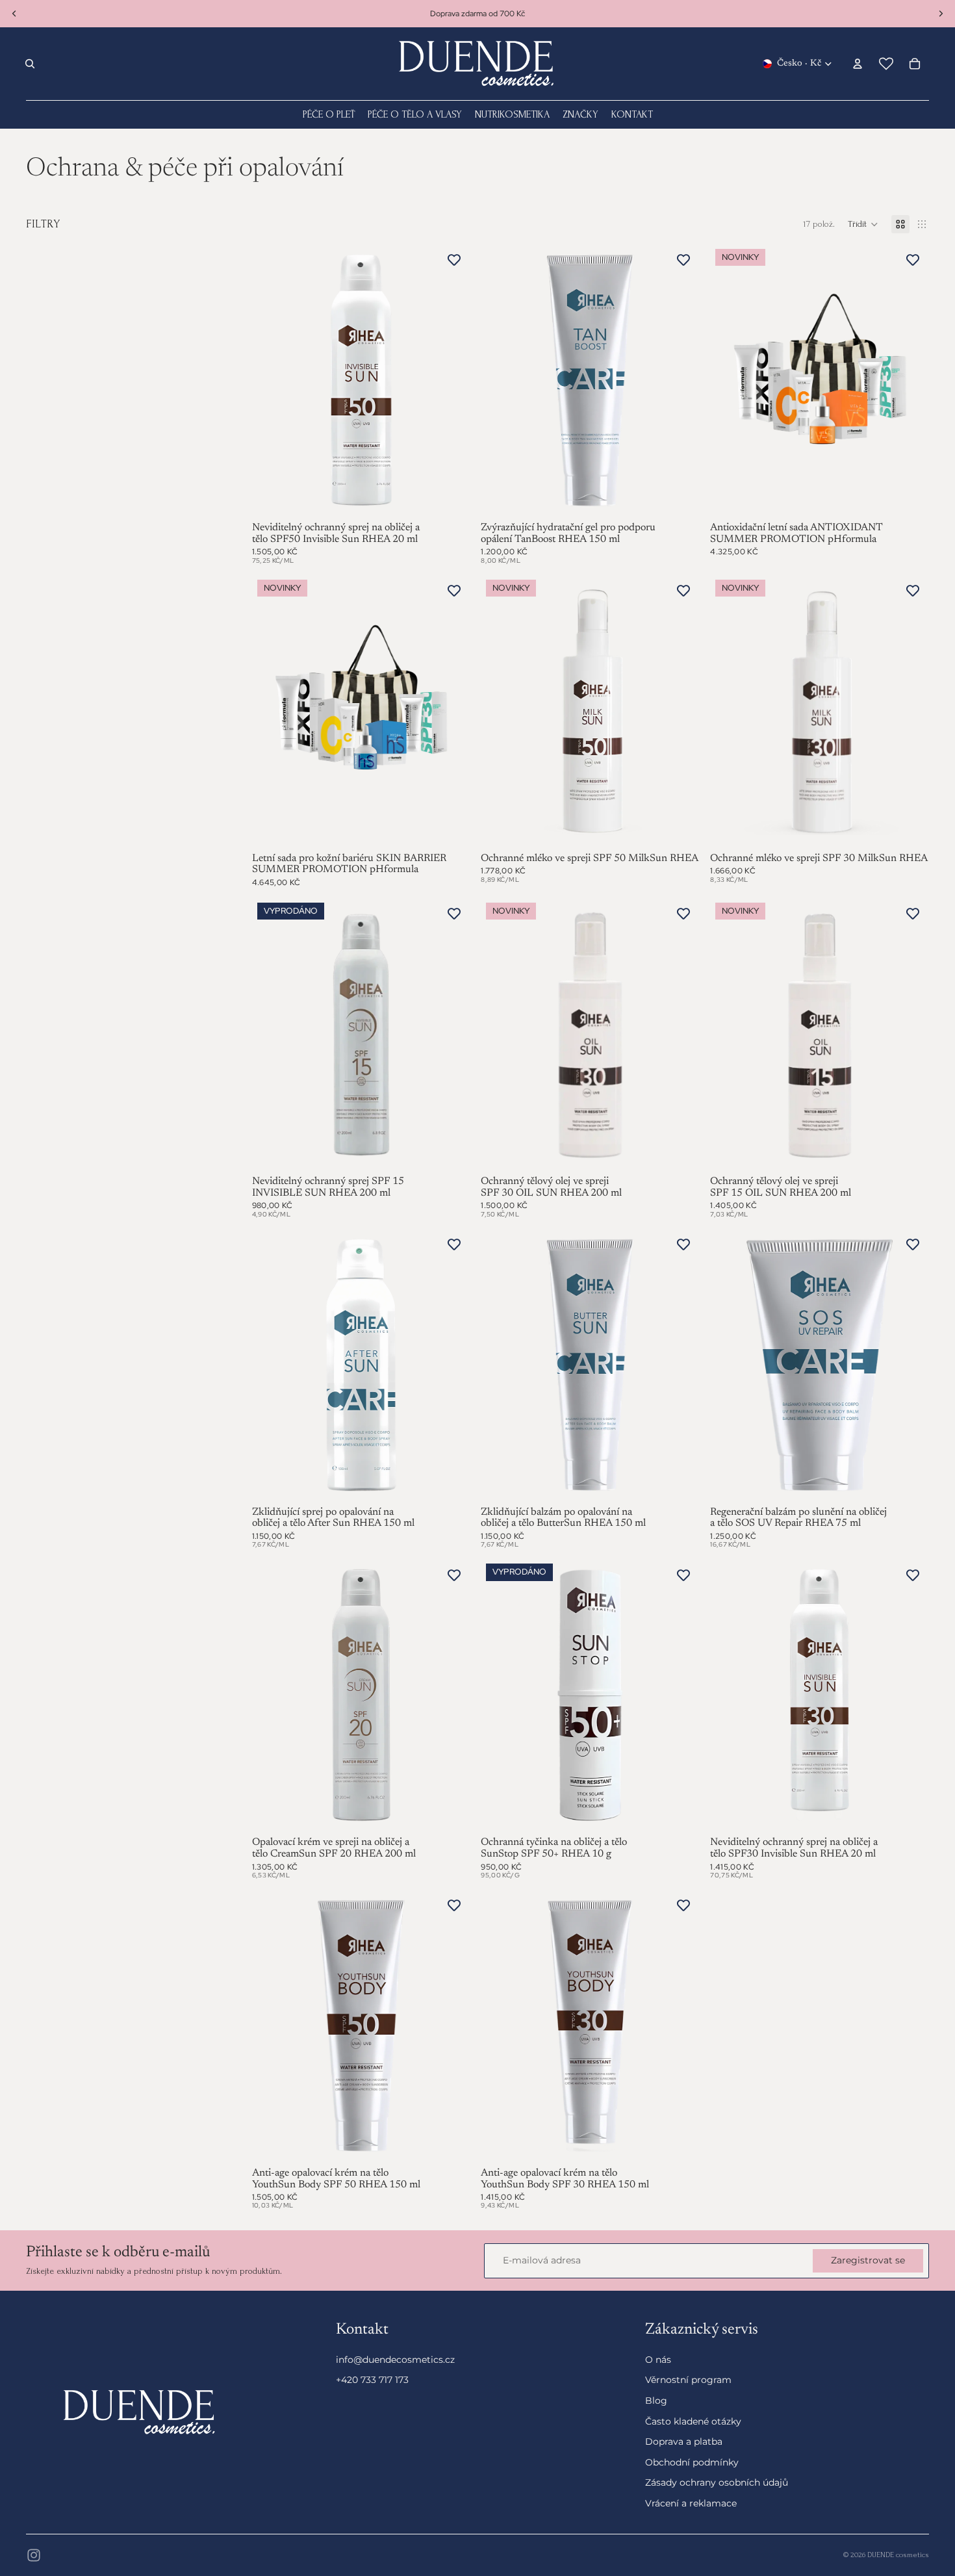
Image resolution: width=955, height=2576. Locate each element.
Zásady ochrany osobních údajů (717, 2483)
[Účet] (858, 64)
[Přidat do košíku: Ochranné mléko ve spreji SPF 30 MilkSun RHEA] (911, 830)
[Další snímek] (451, 1035)
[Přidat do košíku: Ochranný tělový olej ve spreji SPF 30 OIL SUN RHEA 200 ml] (681, 1153)
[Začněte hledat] (30, 64)
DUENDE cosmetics (898, 2555)
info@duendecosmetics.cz (395, 2360)
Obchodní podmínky (692, 2462)
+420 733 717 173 (372, 2380)
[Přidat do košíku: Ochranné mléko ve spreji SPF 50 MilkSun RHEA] (681, 830)
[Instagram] (34, 2555)
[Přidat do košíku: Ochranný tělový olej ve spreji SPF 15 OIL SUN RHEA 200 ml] (911, 1153)
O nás (658, 2360)
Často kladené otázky (693, 2421)
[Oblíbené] (886, 64)
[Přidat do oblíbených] (454, 260)
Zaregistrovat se (868, 2260)
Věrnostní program (688, 2380)
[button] (863, 224)
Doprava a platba (684, 2442)
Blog (656, 2401)
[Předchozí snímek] (272, 1035)
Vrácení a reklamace (691, 2503)
